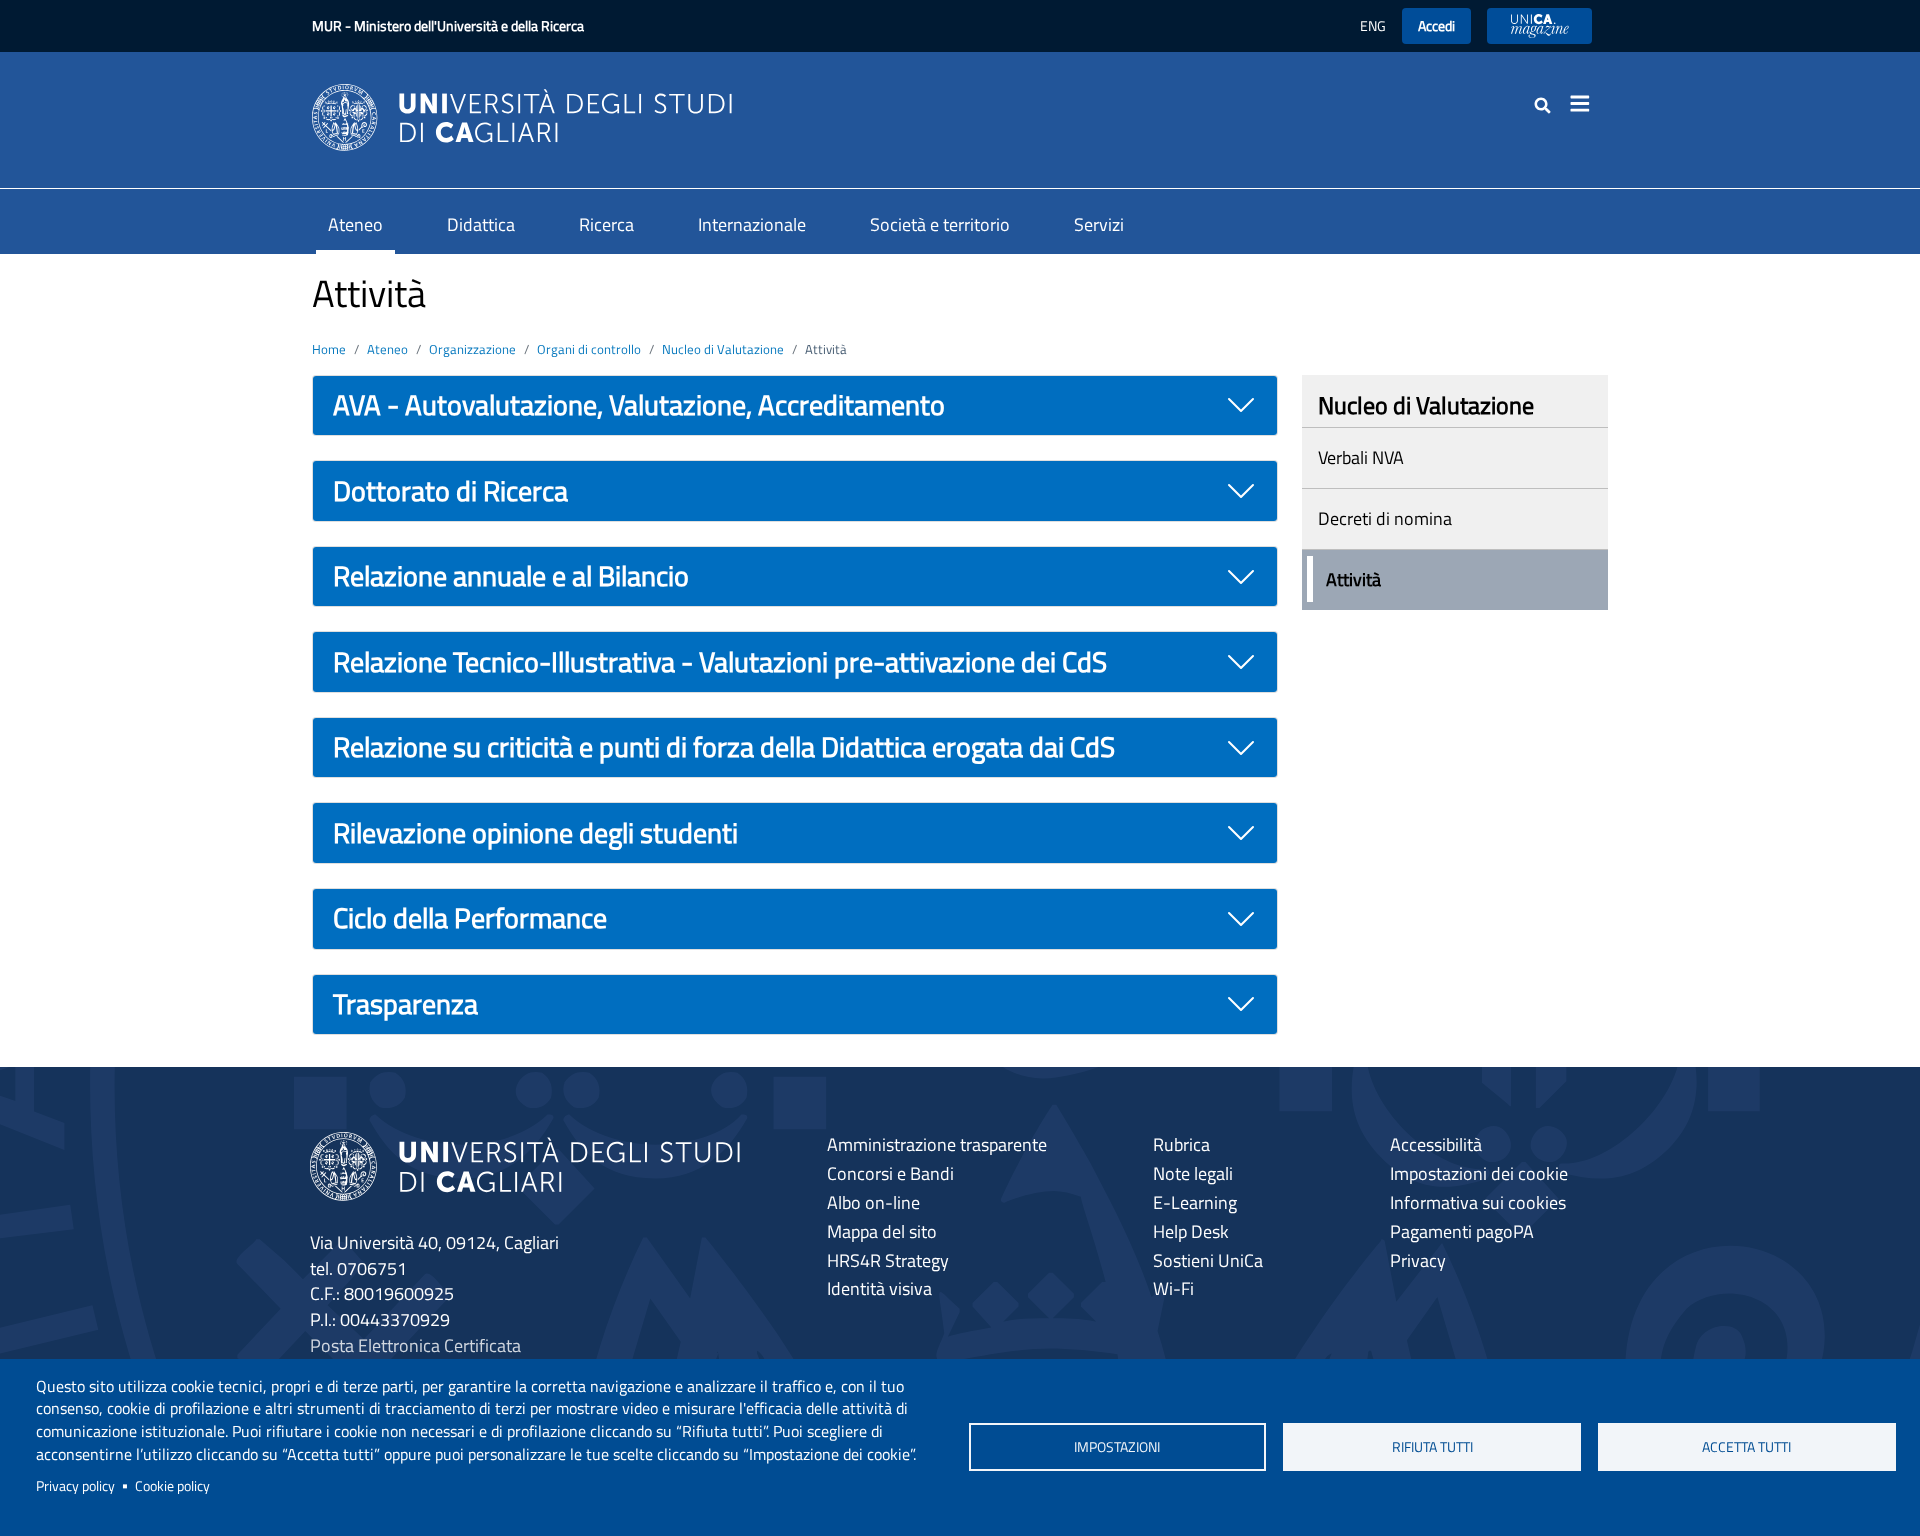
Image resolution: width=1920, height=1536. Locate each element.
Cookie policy (172, 1486)
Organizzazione (472, 349)
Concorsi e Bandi (890, 1173)
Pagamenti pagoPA (1462, 1231)
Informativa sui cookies (1478, 1202)
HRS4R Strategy (888, 1260)
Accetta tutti (1746, 1447)
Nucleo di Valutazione (723, 349)
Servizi (1099, 224)
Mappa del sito (882, 1231)
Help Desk (1191, 1231)
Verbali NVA (1361, 457)
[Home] (522, 115)
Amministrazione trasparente (937, 1144)
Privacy (1418, 1260)
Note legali (1193, 1173)
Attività (1353, 579)
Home (329, 349)
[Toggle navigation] (1586, 104)
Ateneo (355, 224)
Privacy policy (75, 1486)
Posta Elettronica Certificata (415, 1345)
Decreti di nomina (1385, 518)
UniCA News (1539, 25)
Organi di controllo (589, 349)
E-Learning (1195, 1202)
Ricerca (606, 224)
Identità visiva (879, 1288)
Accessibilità (1436, 1144)
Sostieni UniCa (1208, 1260)
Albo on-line (873, 1202)
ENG (1373, 25)
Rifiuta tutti (1432, 1447)
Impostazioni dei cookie (1479, 1173)
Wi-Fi (1173, 1288)
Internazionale (752, 224)
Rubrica (1181, 1144)
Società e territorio (940, 224)
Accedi (1436, 25)
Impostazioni (1117, 1447)
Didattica (481, 224)
